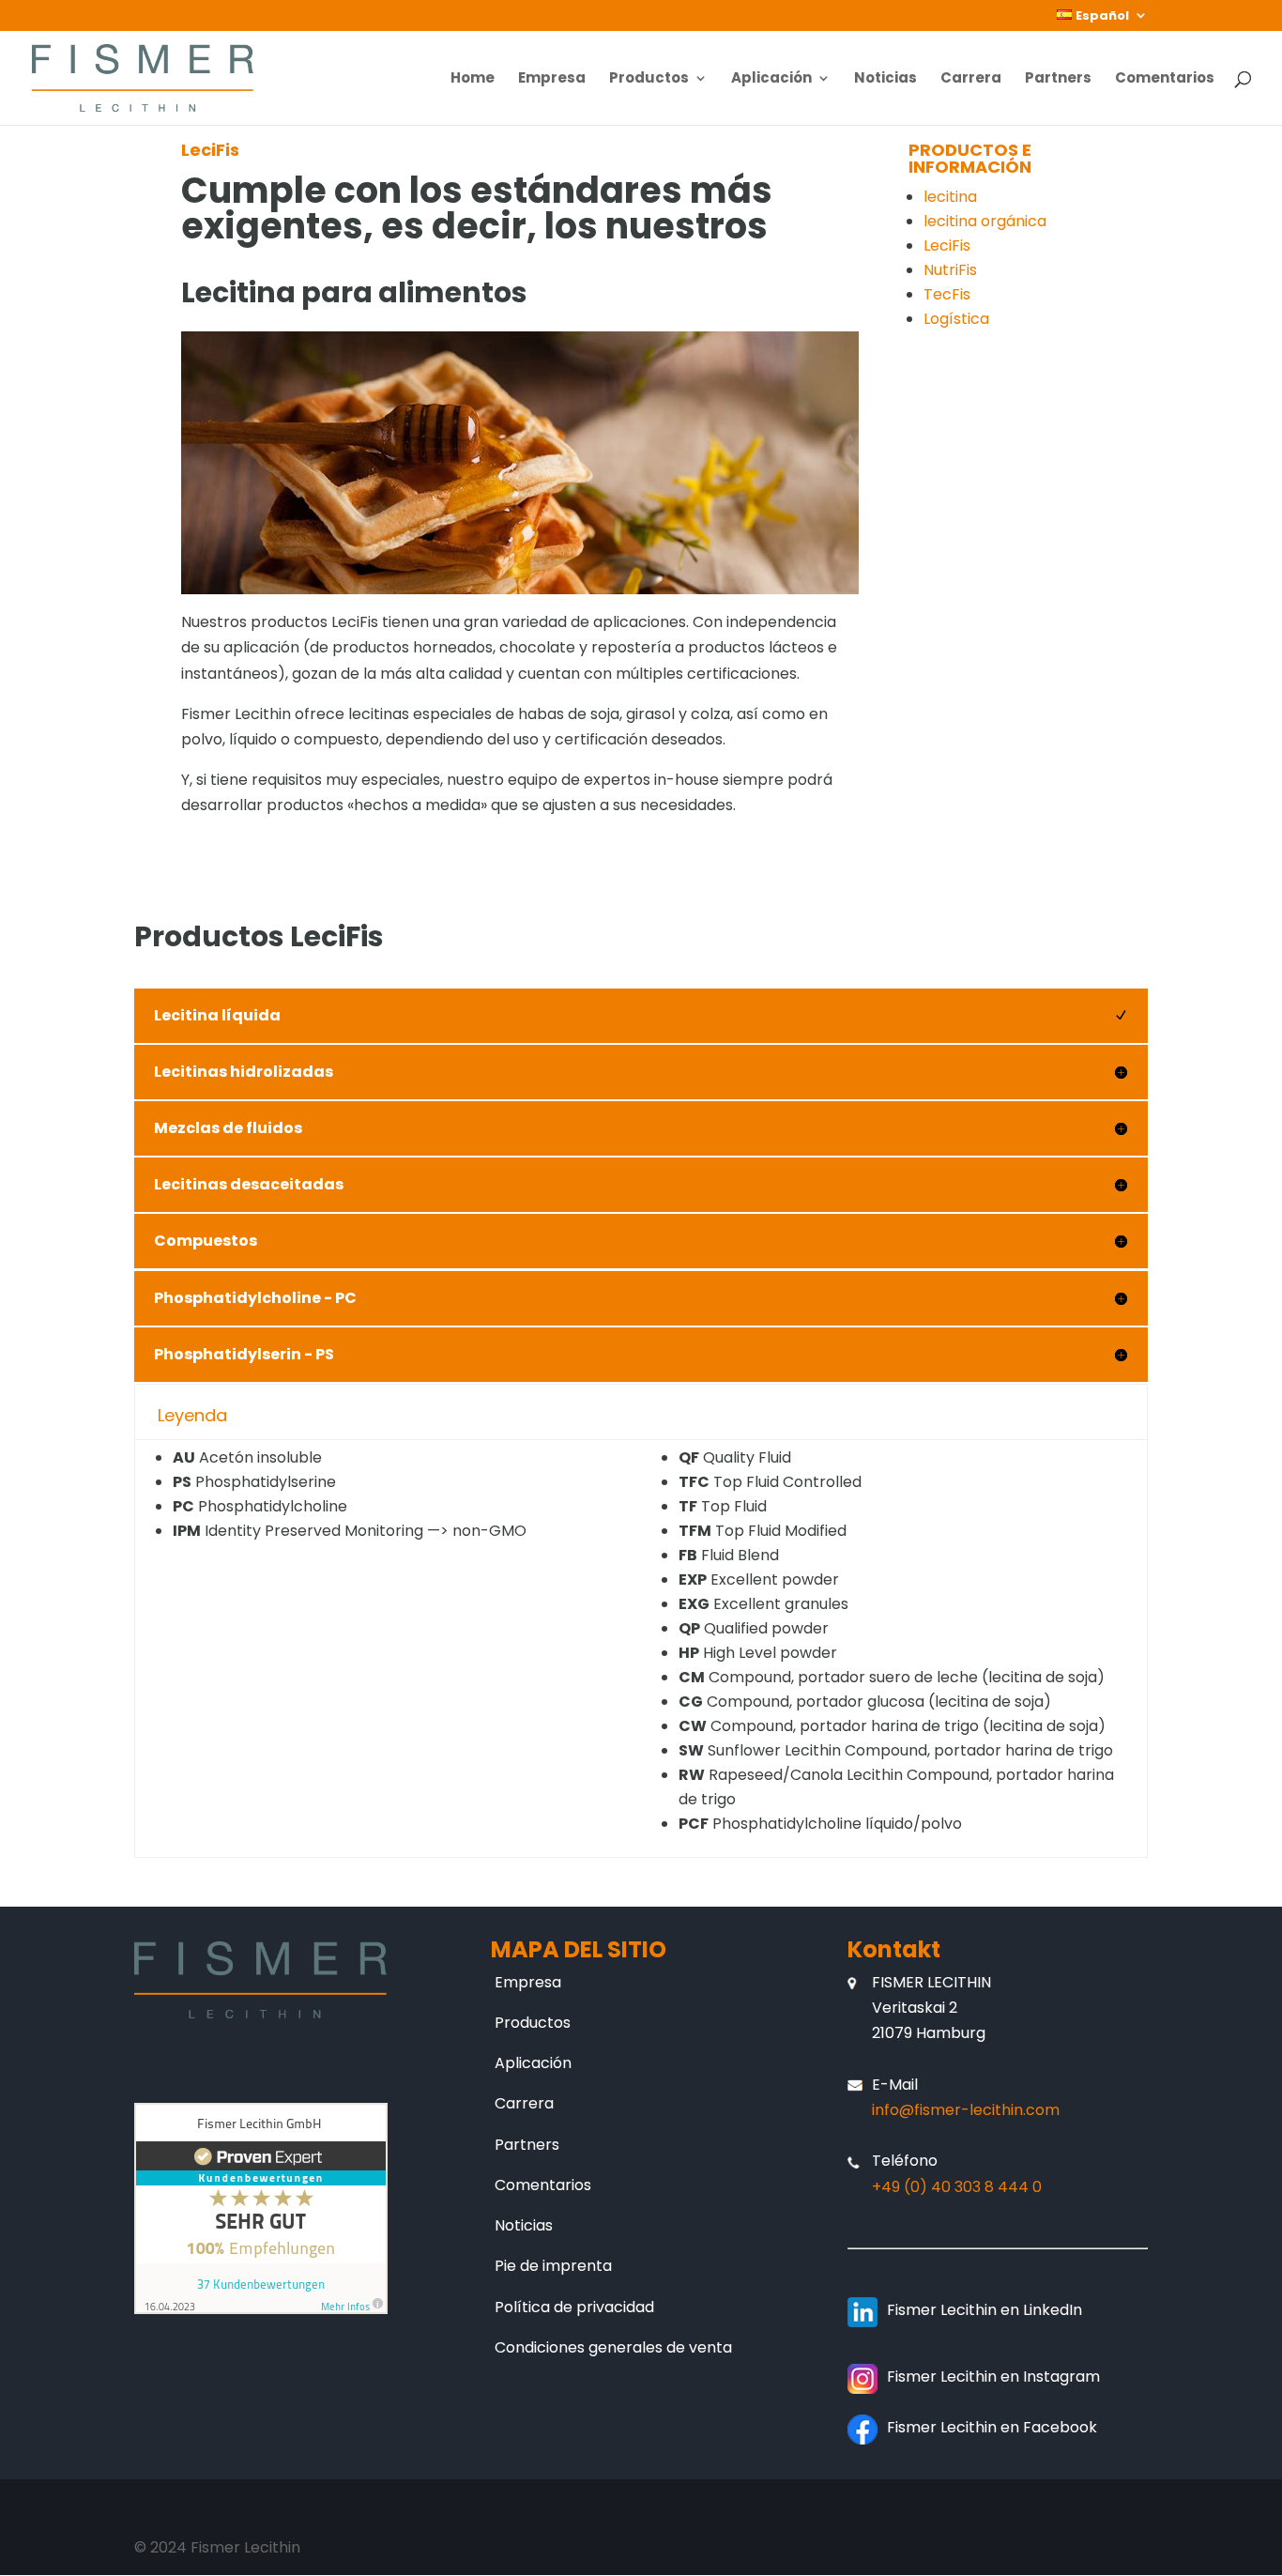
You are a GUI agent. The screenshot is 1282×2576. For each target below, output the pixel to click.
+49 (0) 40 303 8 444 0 (957, 2187)
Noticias (885, 79)
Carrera (971, 79)
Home (473, 79)
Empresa (552, 79)
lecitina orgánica (985, 221)
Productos (649, 79)
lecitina (950, 197)
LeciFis (947, 245)
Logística (956, 319)
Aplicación (771, 79)
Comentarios (1165, 79)
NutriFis (950, 270)
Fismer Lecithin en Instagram (993, 2377)
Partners (1058, 79)
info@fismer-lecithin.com (966, 2110)
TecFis (947, 294)
